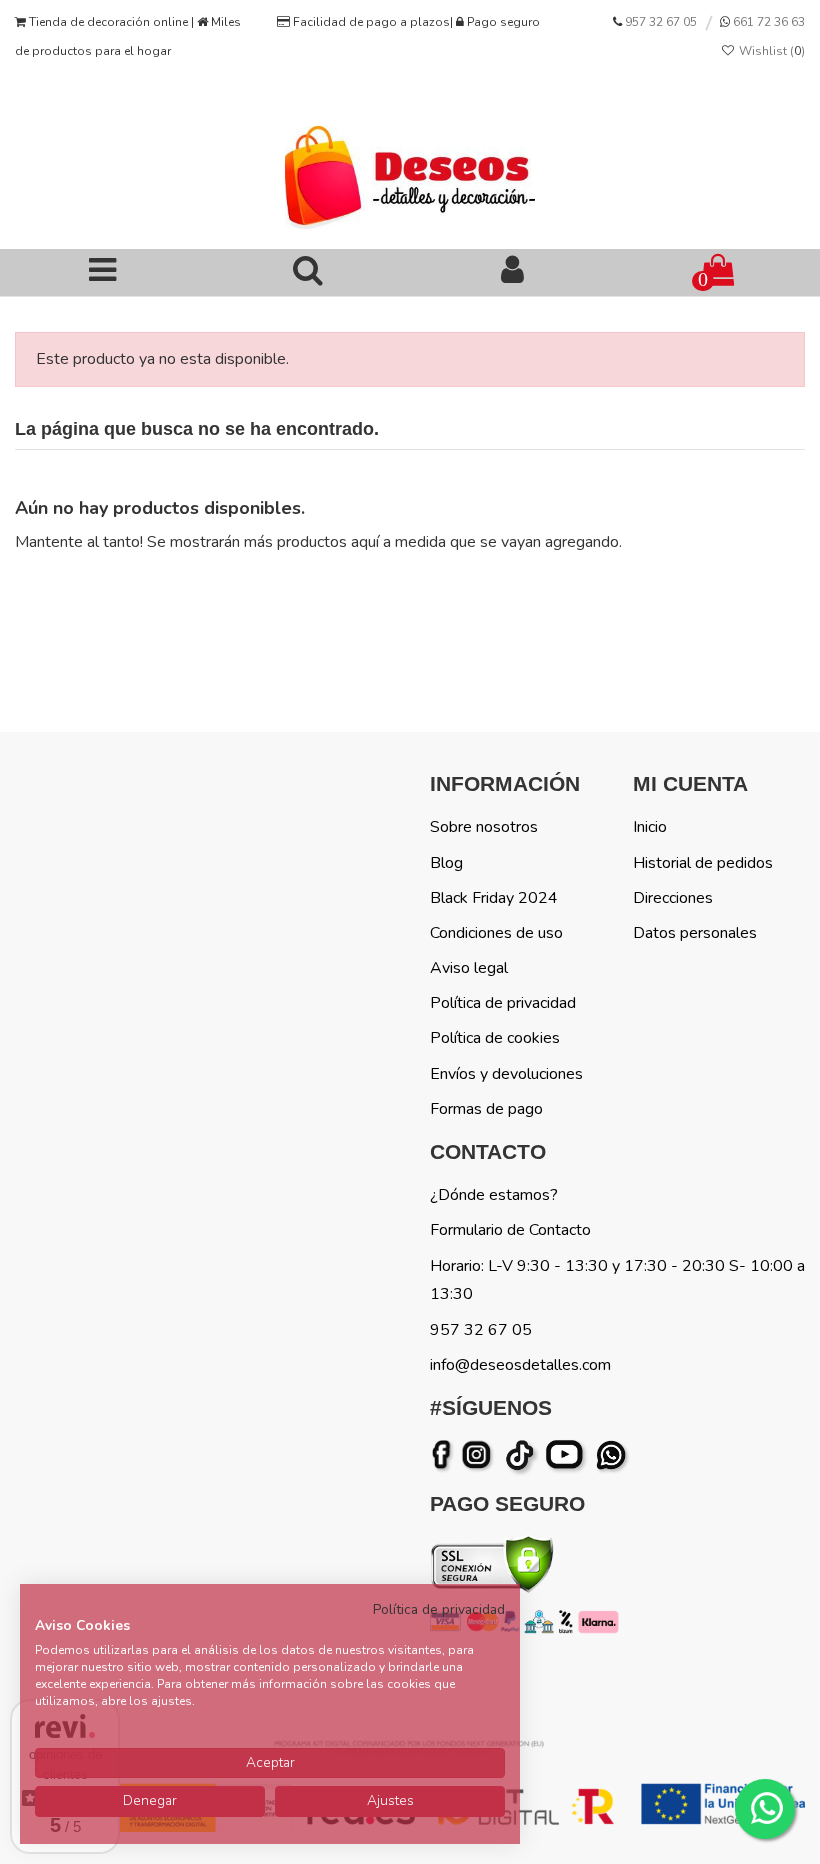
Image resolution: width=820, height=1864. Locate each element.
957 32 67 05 (661, 22)
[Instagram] (480, 1456)
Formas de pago (486, 1109)
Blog (446, 863)
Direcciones (673, 898)
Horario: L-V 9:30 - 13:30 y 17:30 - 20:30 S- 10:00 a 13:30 (617, 1280)
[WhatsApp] (613, 1456)
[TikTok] (521, 1456)
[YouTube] (568, 1456)
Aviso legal (469, 968)
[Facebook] (445, 1456)
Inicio (650, 827)
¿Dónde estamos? (494, 1195)
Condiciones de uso (496, 933)
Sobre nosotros (484, 827)
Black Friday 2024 (494, 898)
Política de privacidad (503, 1003)
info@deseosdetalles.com (520, 1365)
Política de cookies (495, 1038)
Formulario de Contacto (510, 1230)
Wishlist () (770, 51)
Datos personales (695, 933)
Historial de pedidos (703, 863)
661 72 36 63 (767, 22)
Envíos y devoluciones (506, 1074)
